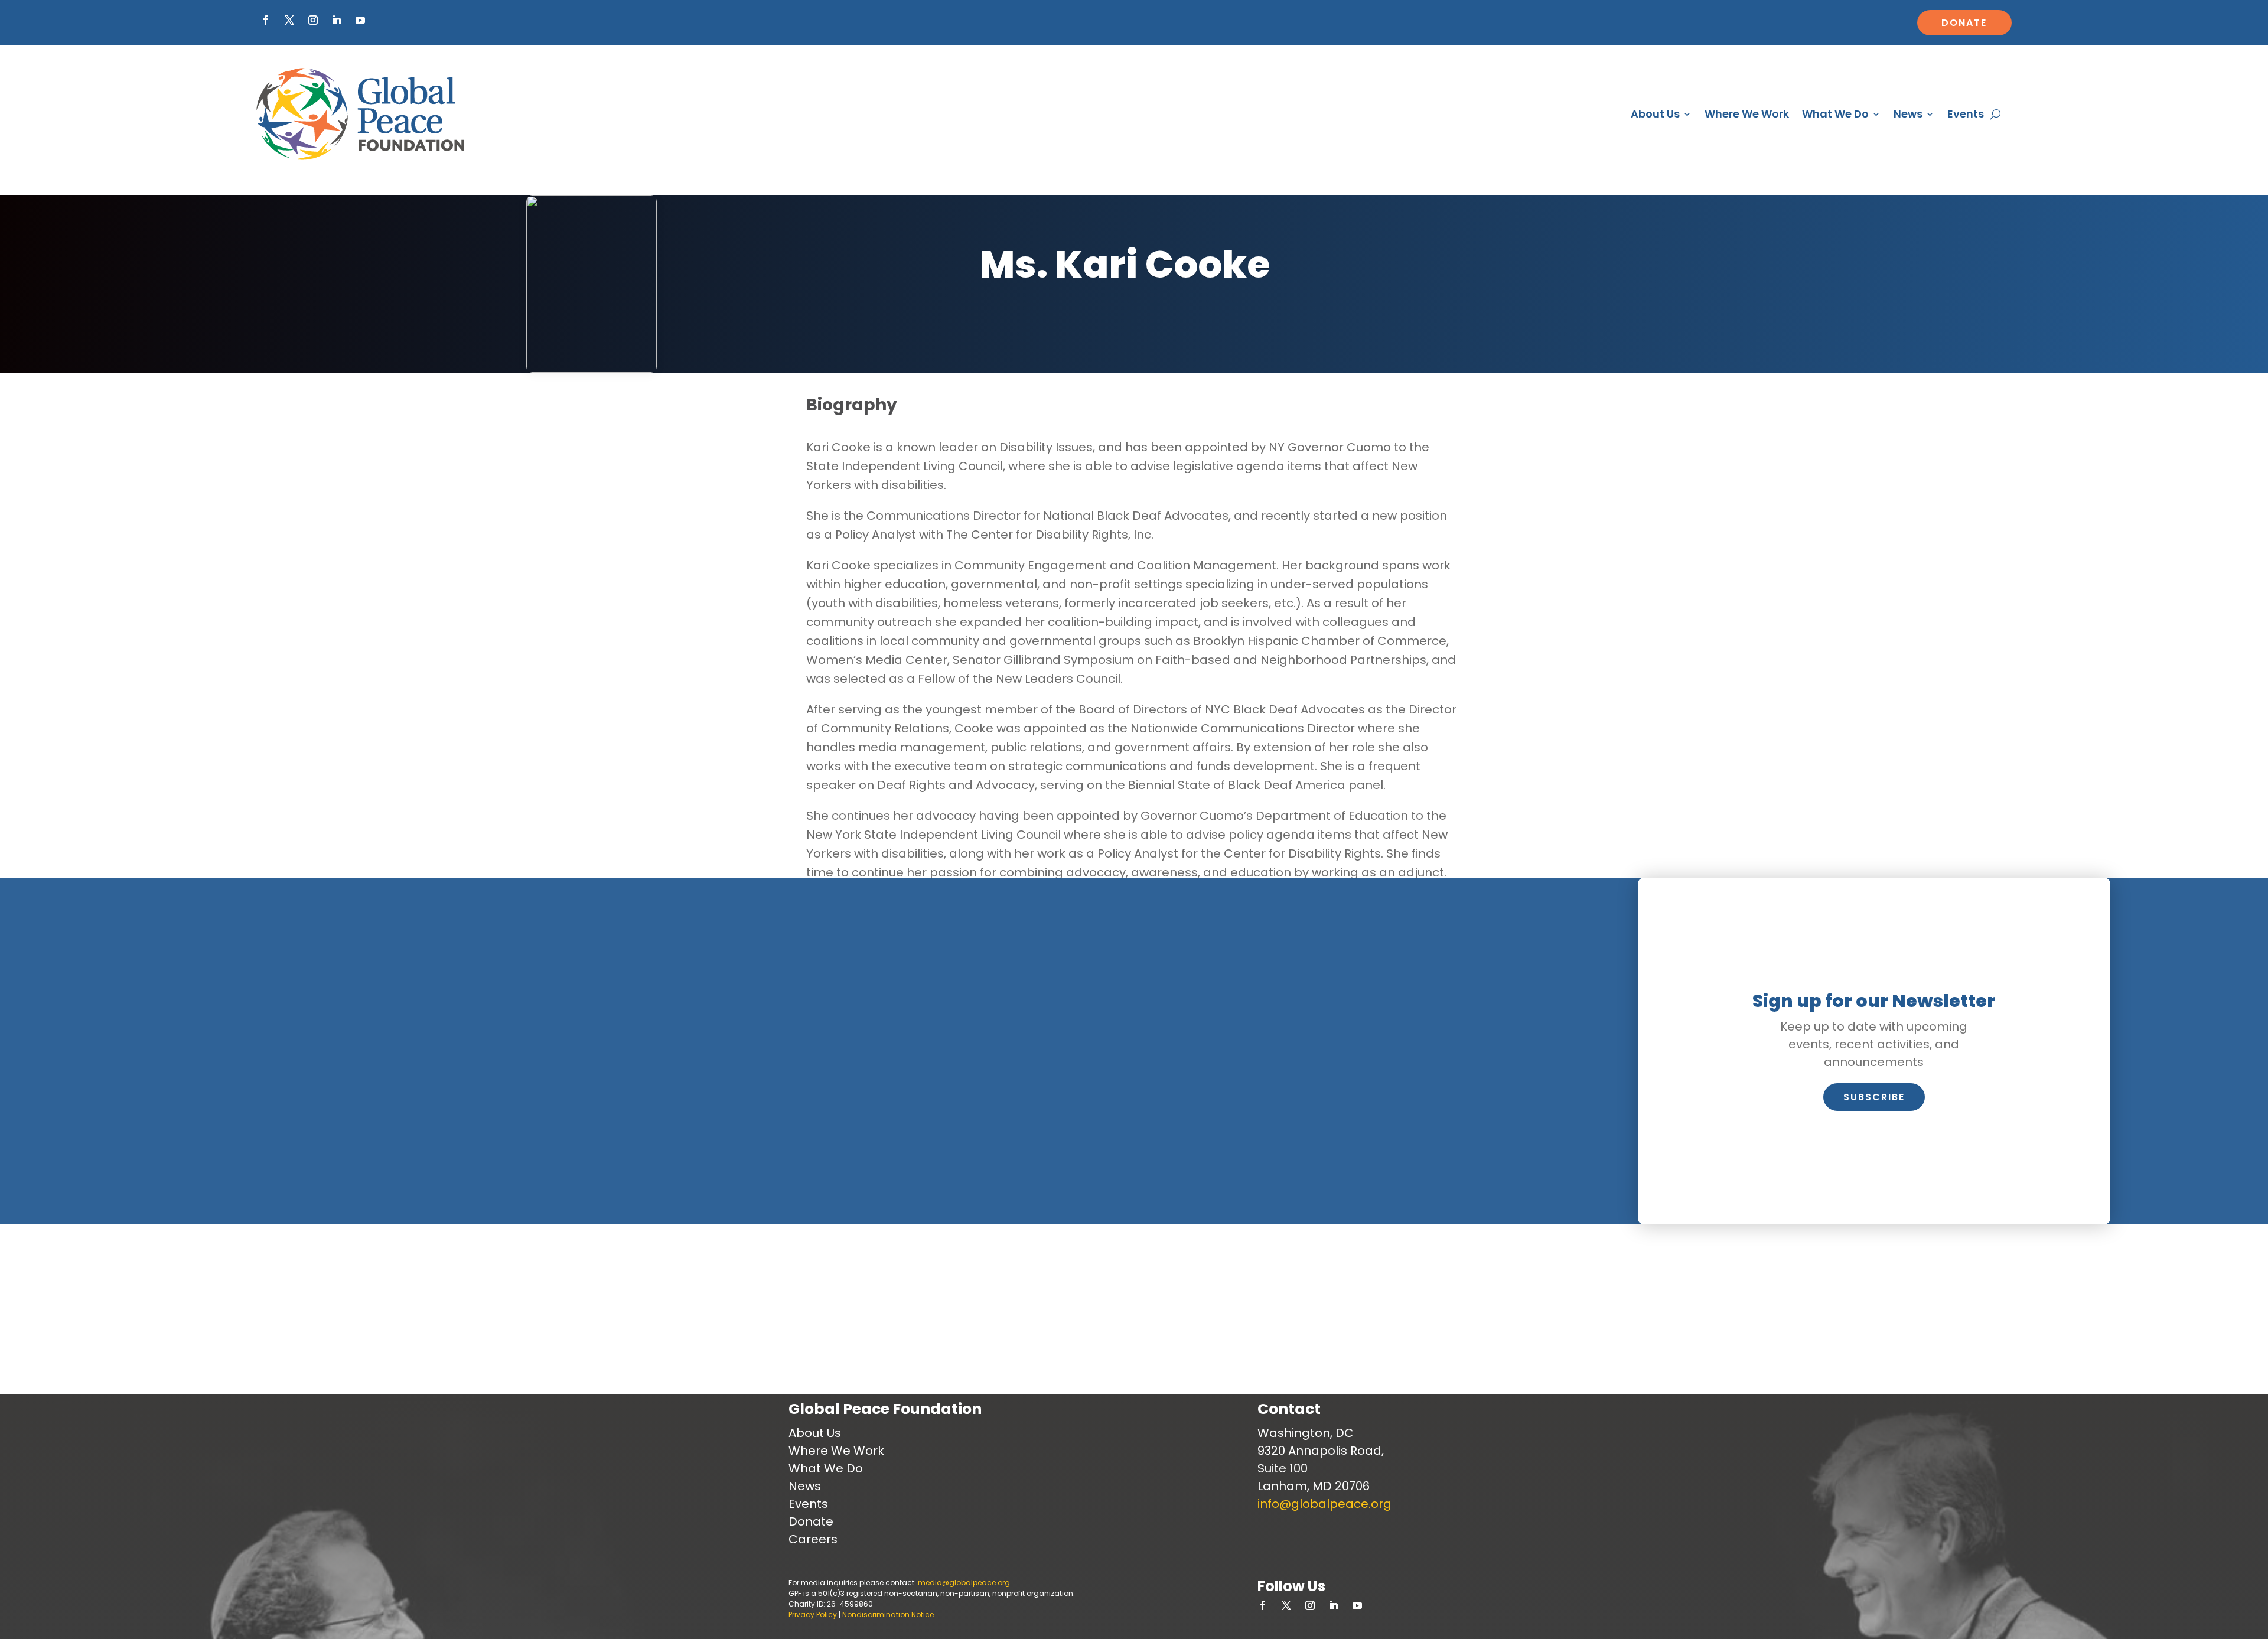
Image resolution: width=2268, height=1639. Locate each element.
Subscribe (1874, 1097)
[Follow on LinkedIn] (337, 20)
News (1908, 114)
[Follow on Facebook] (266, 20)
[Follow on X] (289, 20)
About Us (1655, 114)
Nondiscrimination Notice (888, 1614)
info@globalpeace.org (1324, 1504)
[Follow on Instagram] (313, 20)
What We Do (1835, 114)
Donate (1964, 23)
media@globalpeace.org (964, 1583)
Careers (813, 1539)
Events (1966, 114)
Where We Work (1747, 114)
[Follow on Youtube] (360, 20)
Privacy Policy (813, 1614)
